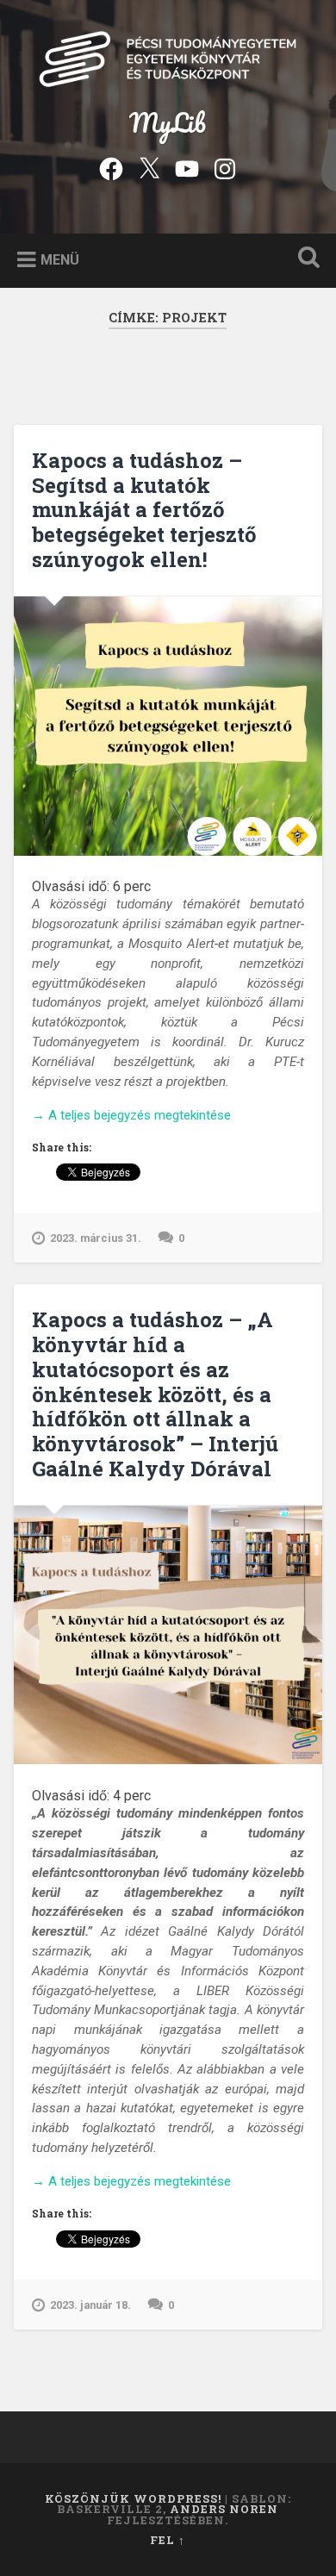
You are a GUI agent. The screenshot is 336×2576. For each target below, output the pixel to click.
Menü (60, 259)
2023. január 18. (90, 2305)
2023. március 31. (96, 1238)
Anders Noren (224, 2509)
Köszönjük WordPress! (133, 2498)
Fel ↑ (168, 2540)
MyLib (168, 123)
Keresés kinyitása (306, 259)
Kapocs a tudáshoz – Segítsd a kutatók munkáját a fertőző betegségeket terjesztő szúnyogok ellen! (144, 510)
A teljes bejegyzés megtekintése (131, 1116)
